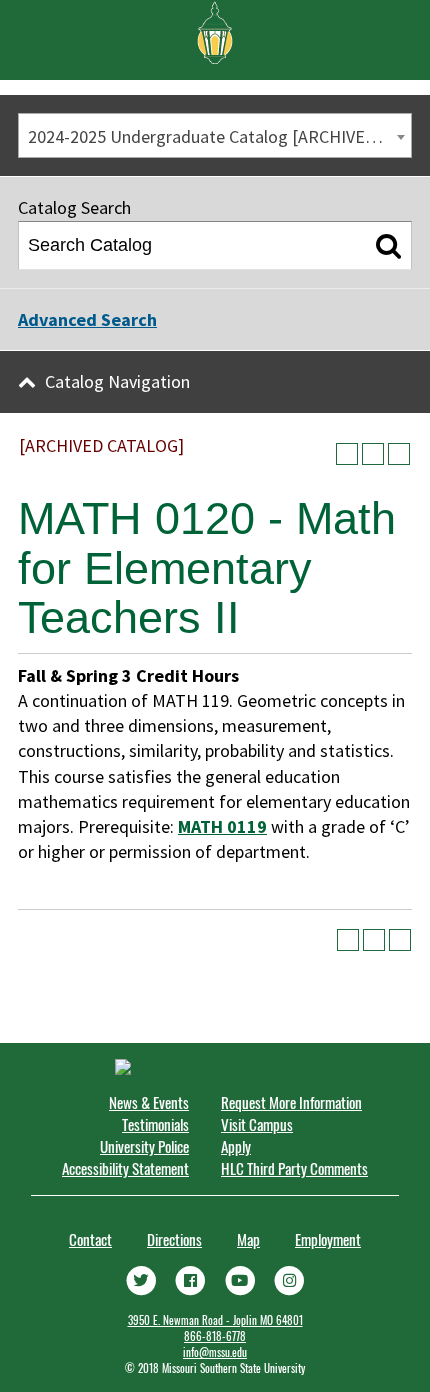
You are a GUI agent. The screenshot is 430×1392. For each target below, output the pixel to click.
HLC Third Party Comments (294, 1168)
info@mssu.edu (215, 1352)
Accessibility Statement (125, 1168)
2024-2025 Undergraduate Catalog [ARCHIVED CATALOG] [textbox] (219, 136)
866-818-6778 (215, 1336)
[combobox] (215, 135)
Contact (90, 1239)
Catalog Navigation (117, 381)
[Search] (388, 246)
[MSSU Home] (215, 31)
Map (248, 1239)
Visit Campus (257, 1124)
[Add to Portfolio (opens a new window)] (347, 454)
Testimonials (155, 1124)
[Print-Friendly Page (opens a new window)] (373, 454)
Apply (236, 1146)
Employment (328, 1239)
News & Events (149, 1102)
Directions (174, 1239)
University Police (144, 1146)
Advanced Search (87, 319)
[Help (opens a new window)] (399, 454)
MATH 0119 (222, 826)
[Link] (141, 1278)
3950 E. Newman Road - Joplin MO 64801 (215, 1320)
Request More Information (291, 1102)
